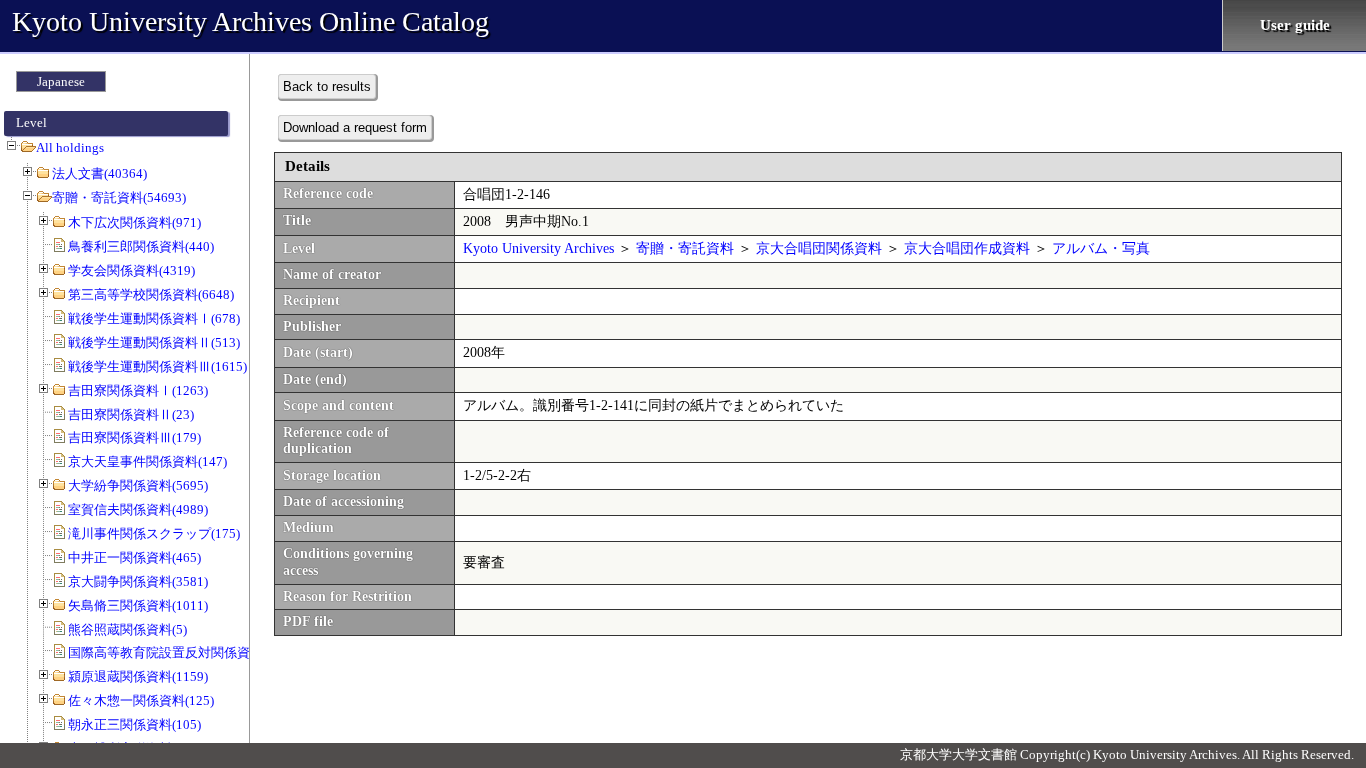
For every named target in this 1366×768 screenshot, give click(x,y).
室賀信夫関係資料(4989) (138, 509)
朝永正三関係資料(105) (134, 724)
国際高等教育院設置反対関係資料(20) (176, 652)
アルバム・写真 (1101, 248)
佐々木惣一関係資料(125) (141, 700)
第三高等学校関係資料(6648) (151, 294)
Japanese (61, 81)
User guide (1295, 25)
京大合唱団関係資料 (819, 248)
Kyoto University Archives (538, 248)
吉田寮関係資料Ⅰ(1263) (138, 390)
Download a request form (355, 127)
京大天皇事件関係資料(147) (147, 461)
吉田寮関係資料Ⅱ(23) (131, 414)
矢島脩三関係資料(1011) (138, 605)
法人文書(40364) (99, 173)
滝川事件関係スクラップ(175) (154, 533)
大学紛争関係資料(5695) (138, 485)
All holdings (70, 147)
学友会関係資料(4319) (131, 270)
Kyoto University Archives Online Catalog (250, 21)
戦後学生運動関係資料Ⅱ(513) (154, 342)
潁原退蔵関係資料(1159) (138, 676)
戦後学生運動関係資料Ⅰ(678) (154, 318)
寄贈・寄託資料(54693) (119, 197)
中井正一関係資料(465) (134, 557)
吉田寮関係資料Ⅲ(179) (134, 437)
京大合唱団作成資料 (967, 248)
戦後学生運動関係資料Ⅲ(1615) (157, 366)
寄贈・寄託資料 (685, 248)
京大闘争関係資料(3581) (138, 581)
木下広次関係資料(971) (134, 222)
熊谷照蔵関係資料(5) (127, 629)
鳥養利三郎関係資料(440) (141, 246)
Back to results (327, 86)
